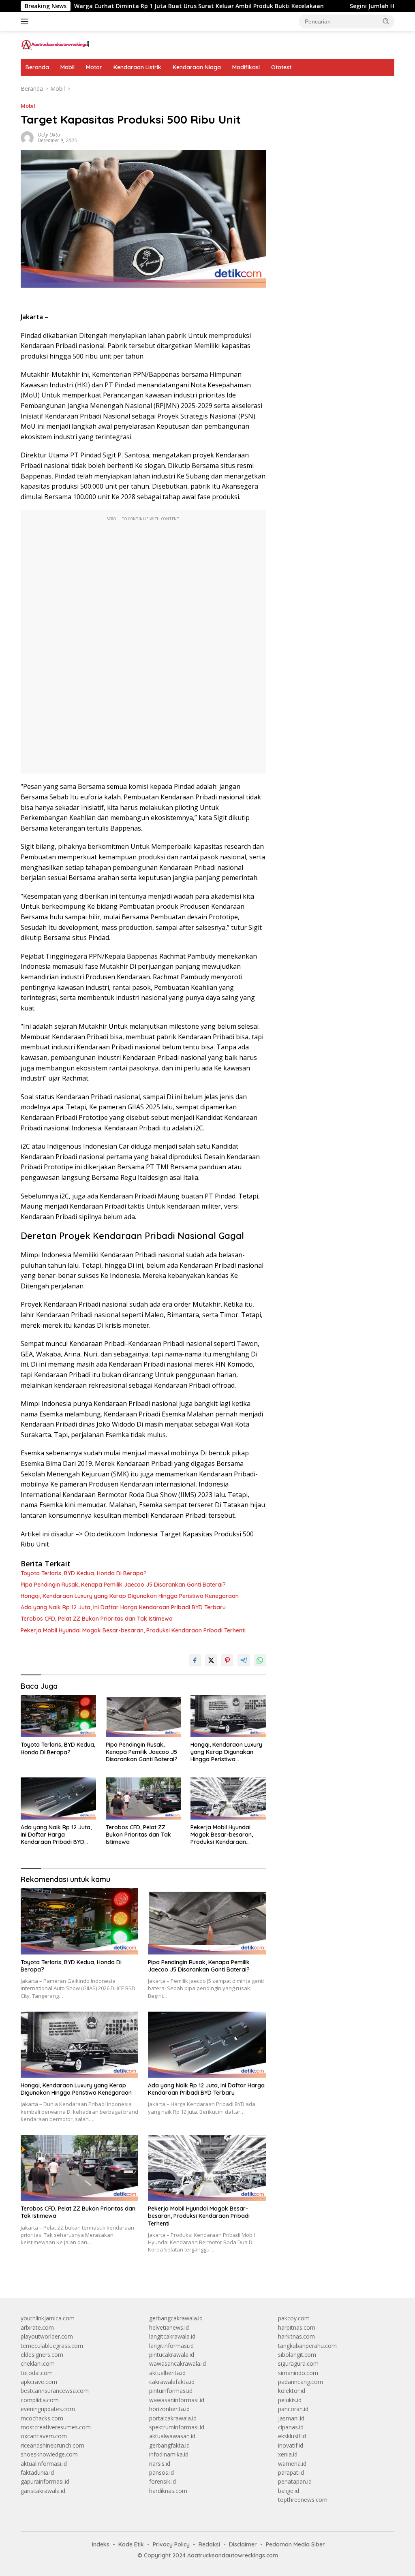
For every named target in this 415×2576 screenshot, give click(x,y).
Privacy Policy (171, 2544)
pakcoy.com (294, 2318)
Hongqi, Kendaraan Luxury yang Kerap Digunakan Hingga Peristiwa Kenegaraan (130, 1596)
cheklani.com (38, 2363)
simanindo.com (298, 2373)
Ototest (281, 67)
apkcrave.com (39, 2382)
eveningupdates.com (48, 2409)
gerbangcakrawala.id (176, 2318)
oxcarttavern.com (44, 2436)
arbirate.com (37, 2327)
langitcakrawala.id (172, 2336)
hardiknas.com (168, 2491)
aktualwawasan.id (172, 2436)
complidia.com (40, 2400)
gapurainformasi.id (45, 2481)
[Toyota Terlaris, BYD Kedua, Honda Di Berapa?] (58, 1716)
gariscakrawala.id (43, 2491)
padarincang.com (301, 2382)
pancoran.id (293, 2409)
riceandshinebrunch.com (52, 2445)
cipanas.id (291, 2427)
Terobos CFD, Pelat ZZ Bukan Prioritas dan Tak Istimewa (97, 1619)
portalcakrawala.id (173, 2418)
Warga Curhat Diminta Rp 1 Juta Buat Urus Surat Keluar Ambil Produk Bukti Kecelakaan (144, 6)
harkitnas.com (296, 2336)
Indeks (101, 2544)
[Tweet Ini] (211, 1660)
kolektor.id (292, 2391)
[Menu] (26, 21)
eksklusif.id (292, 2436)
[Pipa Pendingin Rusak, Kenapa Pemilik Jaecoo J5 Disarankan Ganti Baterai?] (143, 1716)
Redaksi (209, 2544)
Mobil (67, 67)
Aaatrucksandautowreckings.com (233, 2555)
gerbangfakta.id (169, 2445)
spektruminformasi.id (177, 2427)
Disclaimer (243, 2544)
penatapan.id (295, 2481)
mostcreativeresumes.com (56, 2427)
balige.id (289, 2491)
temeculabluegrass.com (52, 2346)
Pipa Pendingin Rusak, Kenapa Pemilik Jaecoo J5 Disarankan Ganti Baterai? (123, 1585)
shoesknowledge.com (49, 2454)
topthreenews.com (303, 2500)
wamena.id (292, 2464)
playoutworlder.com (47, 2336)
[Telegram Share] (244, 1660)
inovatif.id (291, 2445)
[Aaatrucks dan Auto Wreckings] (55, 44)
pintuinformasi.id (171, 2391)
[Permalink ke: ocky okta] (27, 137)
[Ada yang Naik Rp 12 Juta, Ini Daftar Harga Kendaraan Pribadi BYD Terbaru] (58, 1799)
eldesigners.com (42, 2355)
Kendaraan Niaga (197, 67)
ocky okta (49, 135)
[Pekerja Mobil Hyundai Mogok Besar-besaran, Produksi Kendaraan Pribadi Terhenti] (228, 1799)
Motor (94, 67)
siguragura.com (298, 2363)
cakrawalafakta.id (172, 2382)
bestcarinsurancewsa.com (55, 2391)
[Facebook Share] (195, 1660)
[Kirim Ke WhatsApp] (260, 1660)
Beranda (37, 67)
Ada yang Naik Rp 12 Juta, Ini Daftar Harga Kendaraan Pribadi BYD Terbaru (123, 1607)
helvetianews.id (169, 2327)
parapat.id (291, 2472)
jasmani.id (291, 2418)
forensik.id (163, 2481)
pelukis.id (290, 2400)
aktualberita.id (167, 2373)
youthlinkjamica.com (48, 2318)
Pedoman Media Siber (295, 2544)
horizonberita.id (169, 2409)
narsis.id (160, 2464)
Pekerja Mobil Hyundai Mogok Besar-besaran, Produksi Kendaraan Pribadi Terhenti (133, 1630)
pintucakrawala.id (172, 2355)
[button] (386, 21)
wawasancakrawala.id (178, 2363)
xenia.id (288, 2454)
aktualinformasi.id (44, 2464)
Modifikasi (246, 67)
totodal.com (37, 2373)
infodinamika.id (169, 2454)
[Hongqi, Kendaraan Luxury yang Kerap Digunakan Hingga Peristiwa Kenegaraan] (228, 1716)
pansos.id (162, 2472)
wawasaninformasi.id (177, 2400)
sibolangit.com (297, 2355)
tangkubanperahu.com (307, 2346)
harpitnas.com (297, 2327)
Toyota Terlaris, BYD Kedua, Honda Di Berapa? (84, 1573)
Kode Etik (131, 2544)
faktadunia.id (37, 2472)
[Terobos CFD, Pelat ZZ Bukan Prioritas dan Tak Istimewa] (143, 1799)
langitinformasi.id (171, 2346)
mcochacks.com (42, 2418)
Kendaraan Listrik (137, 67)
